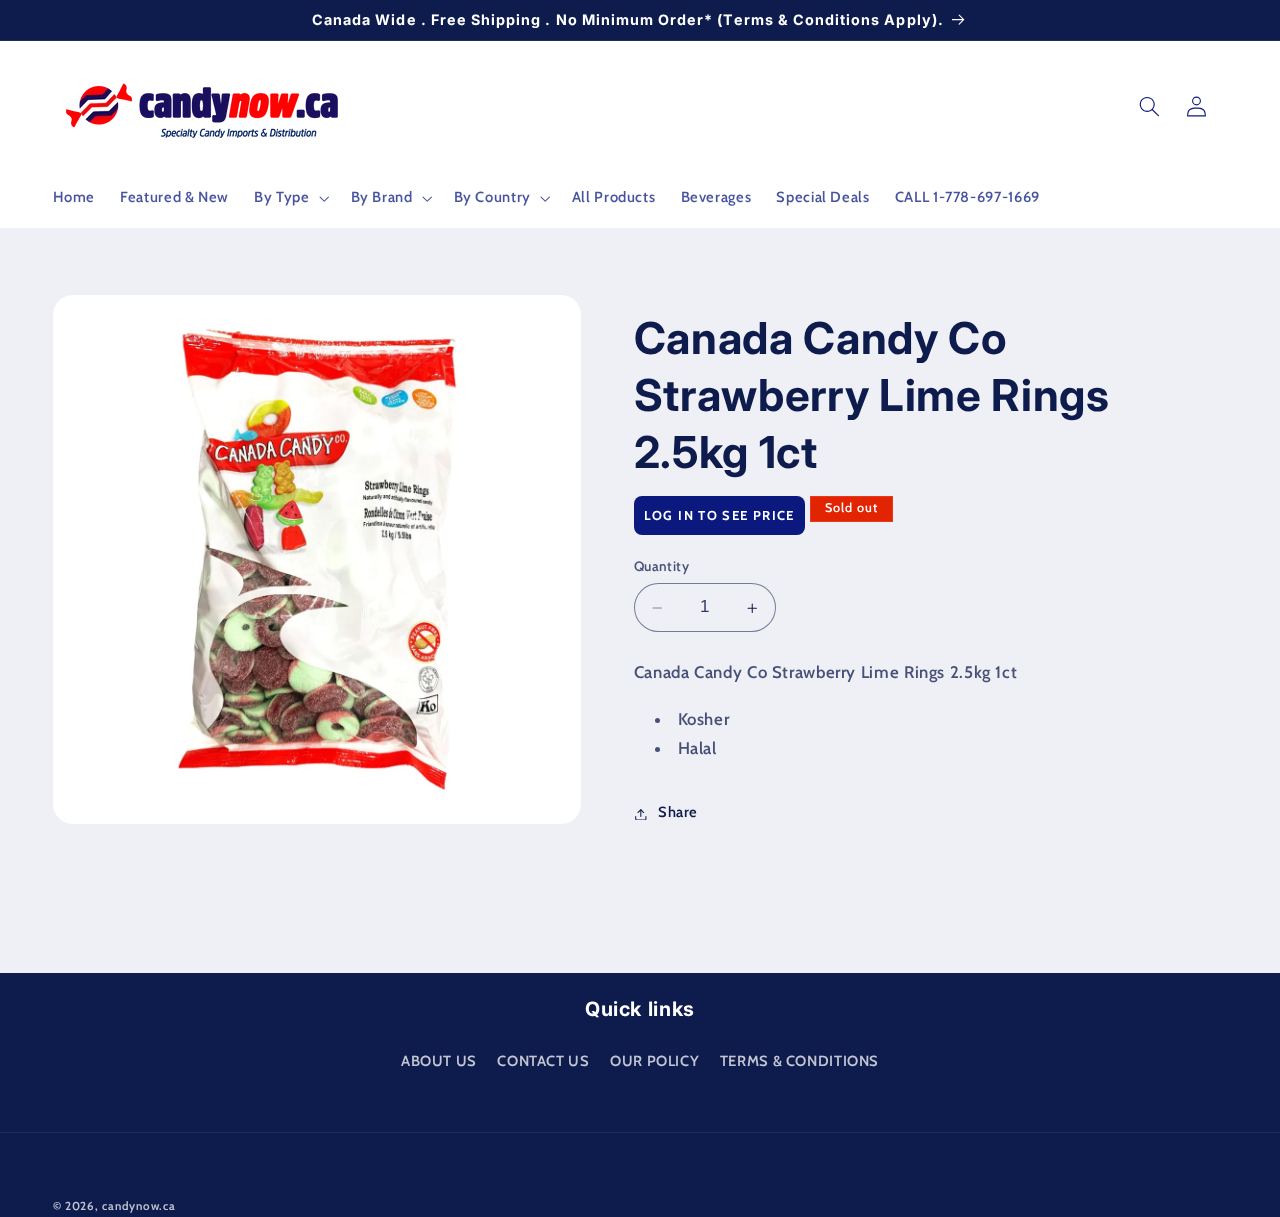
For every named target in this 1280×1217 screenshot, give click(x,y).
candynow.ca (138, 1206)
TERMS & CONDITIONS (799, 1060)
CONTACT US (543, 1060)
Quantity (661, 567)
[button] (290, 198)
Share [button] (678, 813)
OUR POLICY (654, 1060)
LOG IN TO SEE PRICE (719, 516)
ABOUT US (439, 1060)
